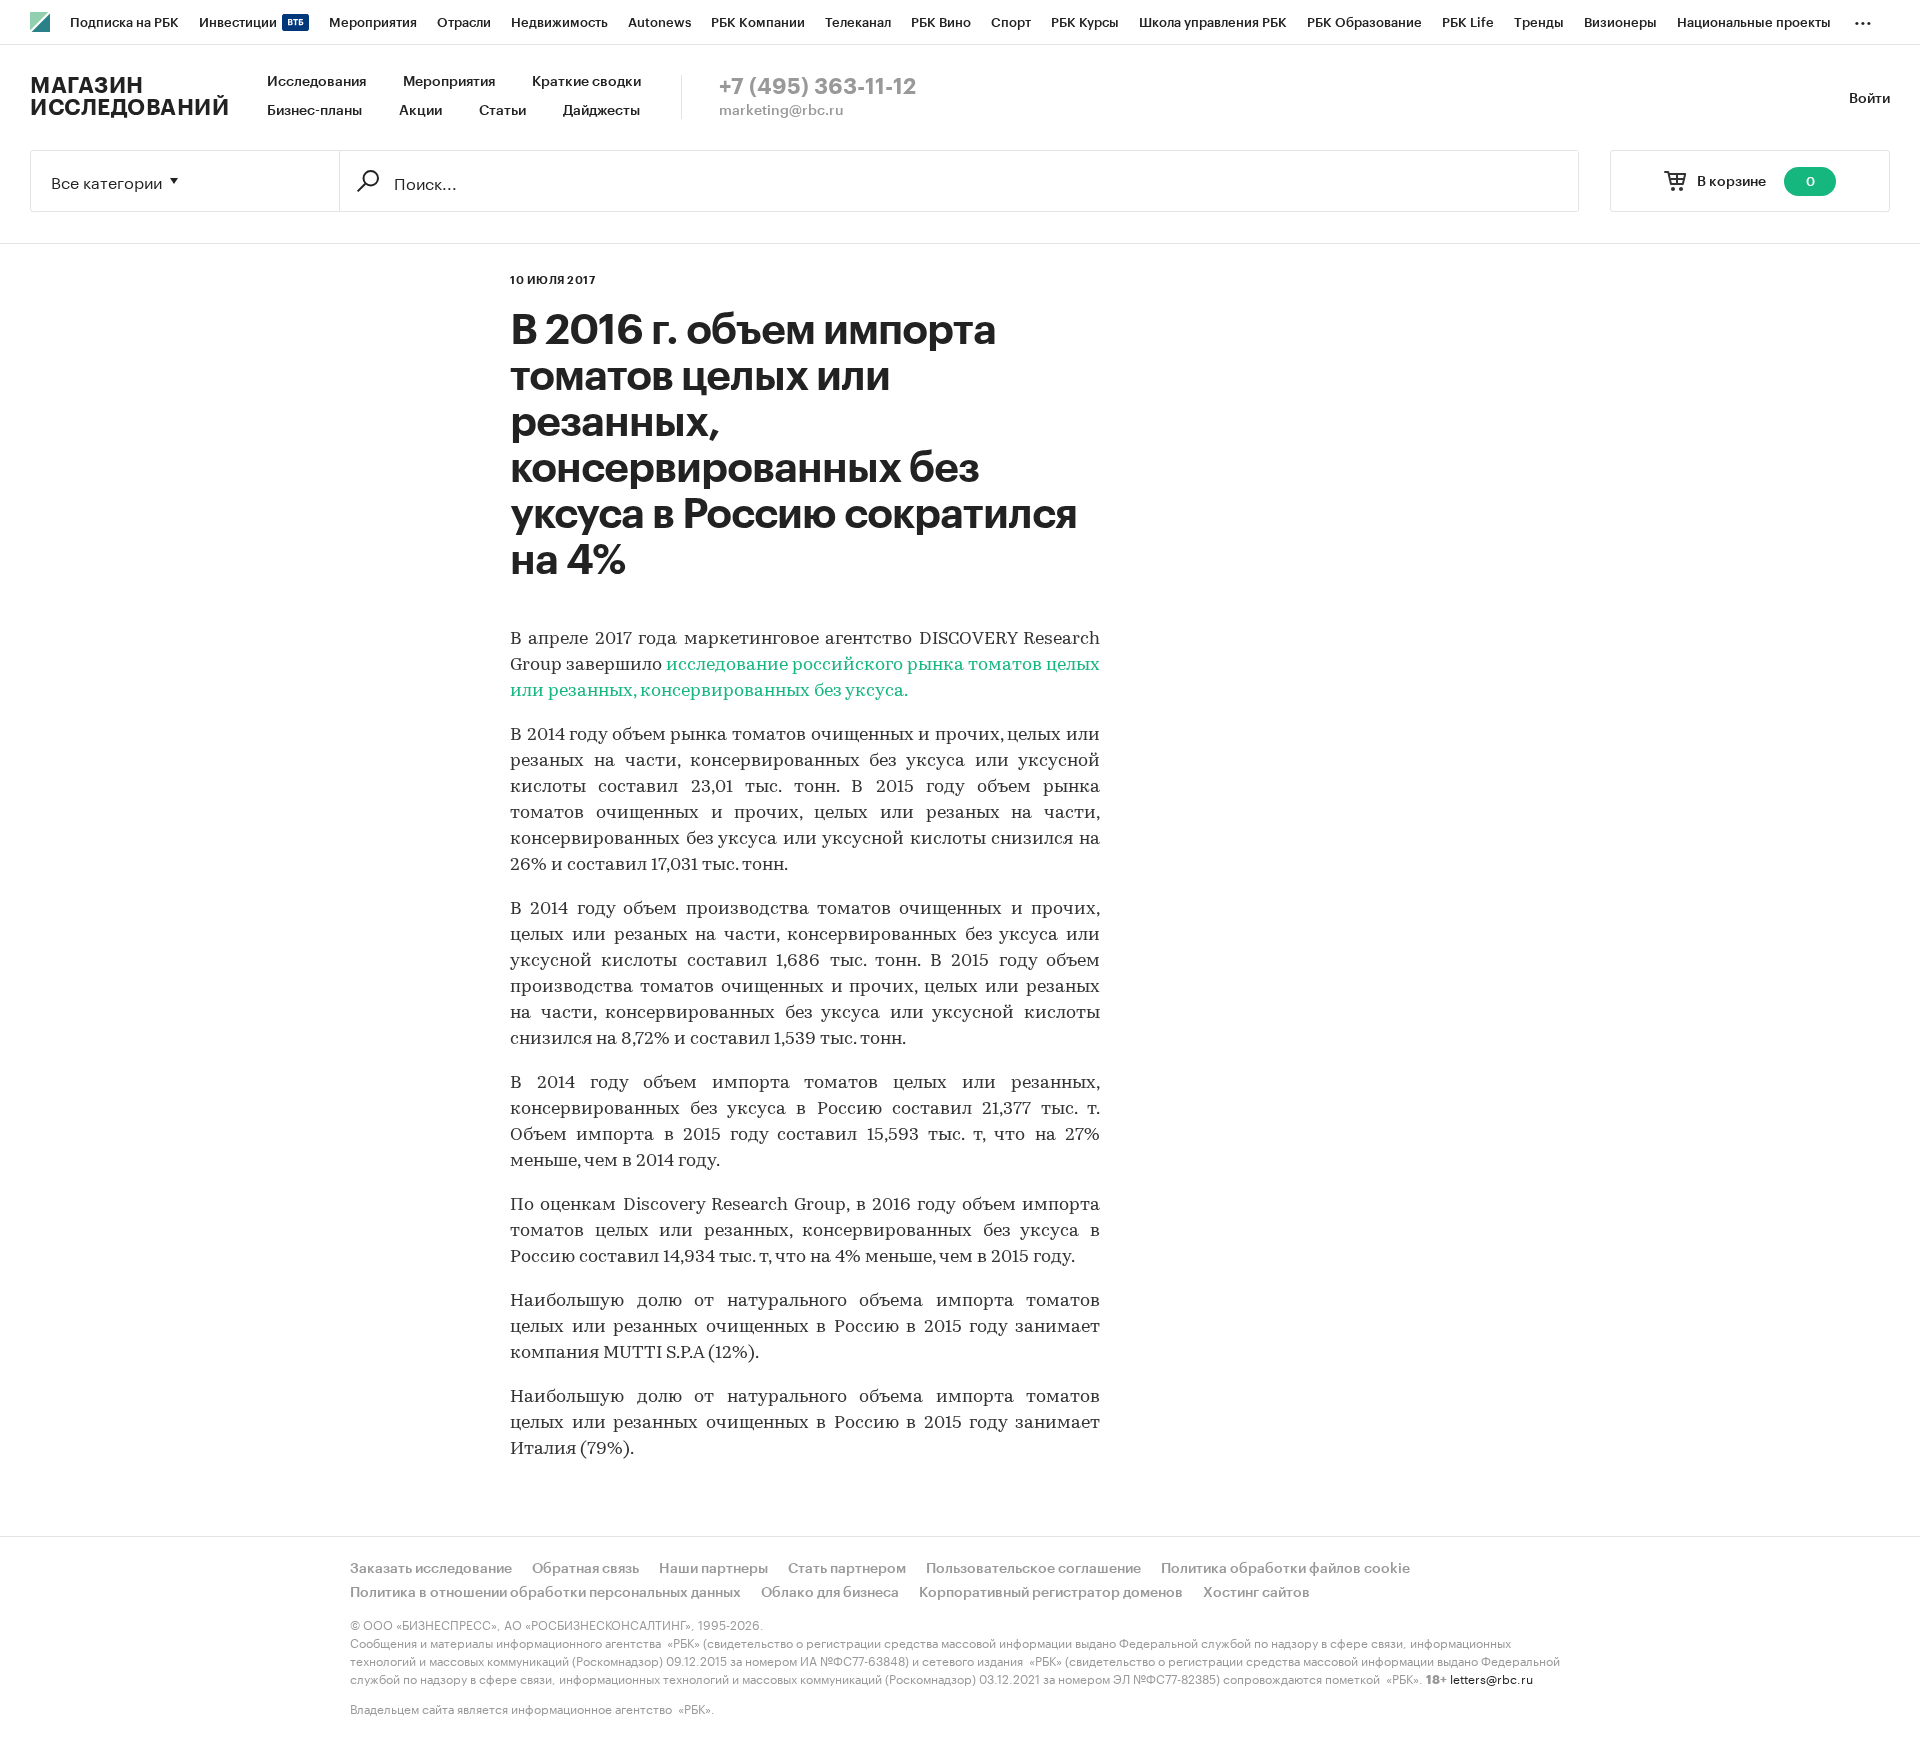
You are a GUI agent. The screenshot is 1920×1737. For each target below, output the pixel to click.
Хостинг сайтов (1256, 1593)
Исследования (316, 82)
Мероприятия (449, 82)
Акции (420, 111)
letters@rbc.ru (1491, 1677)
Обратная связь (585, 1569)
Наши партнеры (713, 1569)
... (1863, 19)
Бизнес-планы (314, 111)
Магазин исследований (129, 97)
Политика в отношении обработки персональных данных (545, 1593)
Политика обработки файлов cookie (1285, 1569)
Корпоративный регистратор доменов (1051, 1593)
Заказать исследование (431, 1569)
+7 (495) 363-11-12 (817, 87)
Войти (1869, 99)
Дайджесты (601, 111)
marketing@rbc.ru (781, 111)
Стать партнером (847, 1569)
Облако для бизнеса (830, 1593)
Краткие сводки (586, 82)
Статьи (502, 111)
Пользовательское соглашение (1033, 1569)
